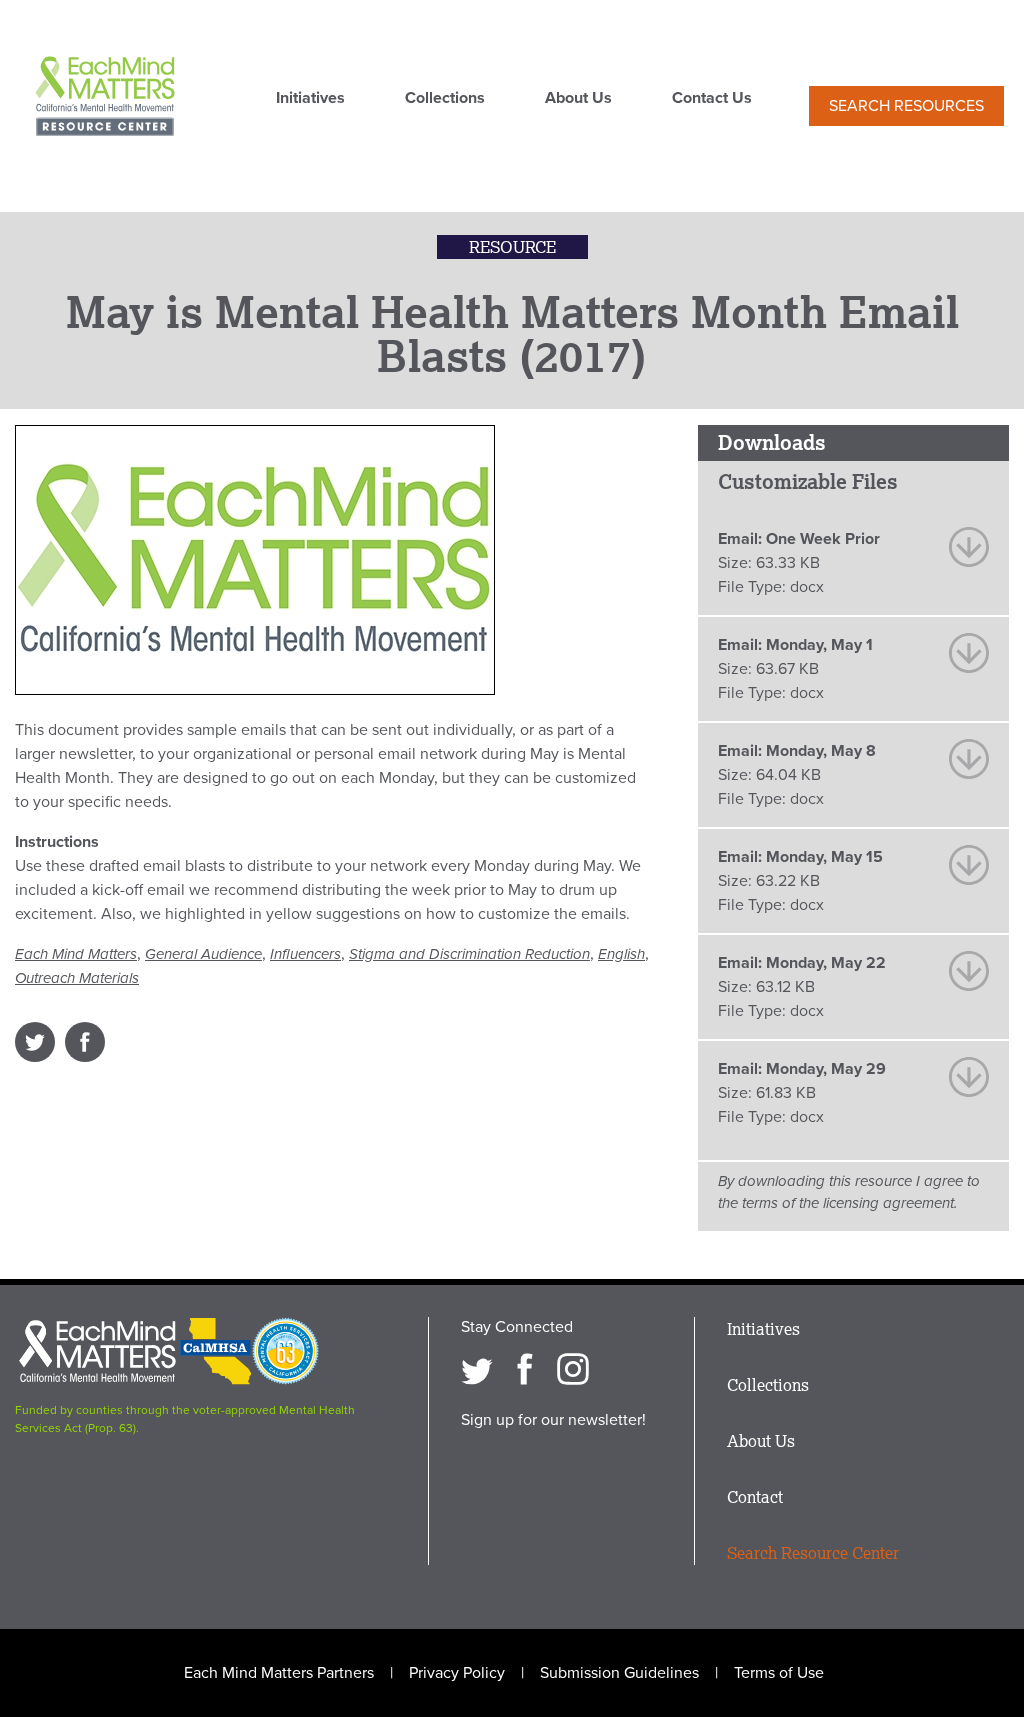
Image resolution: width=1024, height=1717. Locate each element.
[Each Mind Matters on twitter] (477, 1369)
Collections (445, 99)
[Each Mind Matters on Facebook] (525, 1369)
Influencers (305, 954)
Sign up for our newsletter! (553, 1420)
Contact (755, 1497)
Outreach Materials (77, 978)
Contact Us (712, 99)
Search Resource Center (813, 1553)
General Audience (203, 954)
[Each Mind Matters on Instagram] (573, 1369)
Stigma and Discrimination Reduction (469, 954)
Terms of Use (779, 1673)
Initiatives (310, 99)
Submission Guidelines (619, 1673)
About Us (578, 99)
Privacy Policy (457, 1673)
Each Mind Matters (76, 954)
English (621, 954)
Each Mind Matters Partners (279, 1673)
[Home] (105, 98)
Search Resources (906, 106)
